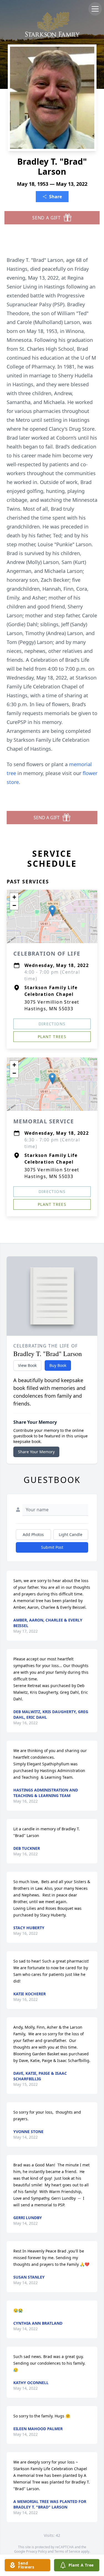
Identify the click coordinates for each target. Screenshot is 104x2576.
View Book (27, 1365)
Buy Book (58, 1365)
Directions (52, 1024)
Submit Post (52, 1547)
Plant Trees (52, 1037)
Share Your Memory (36, 1452)
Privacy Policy (36, 2551)
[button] (52, 911)
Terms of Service (67, 2551)
